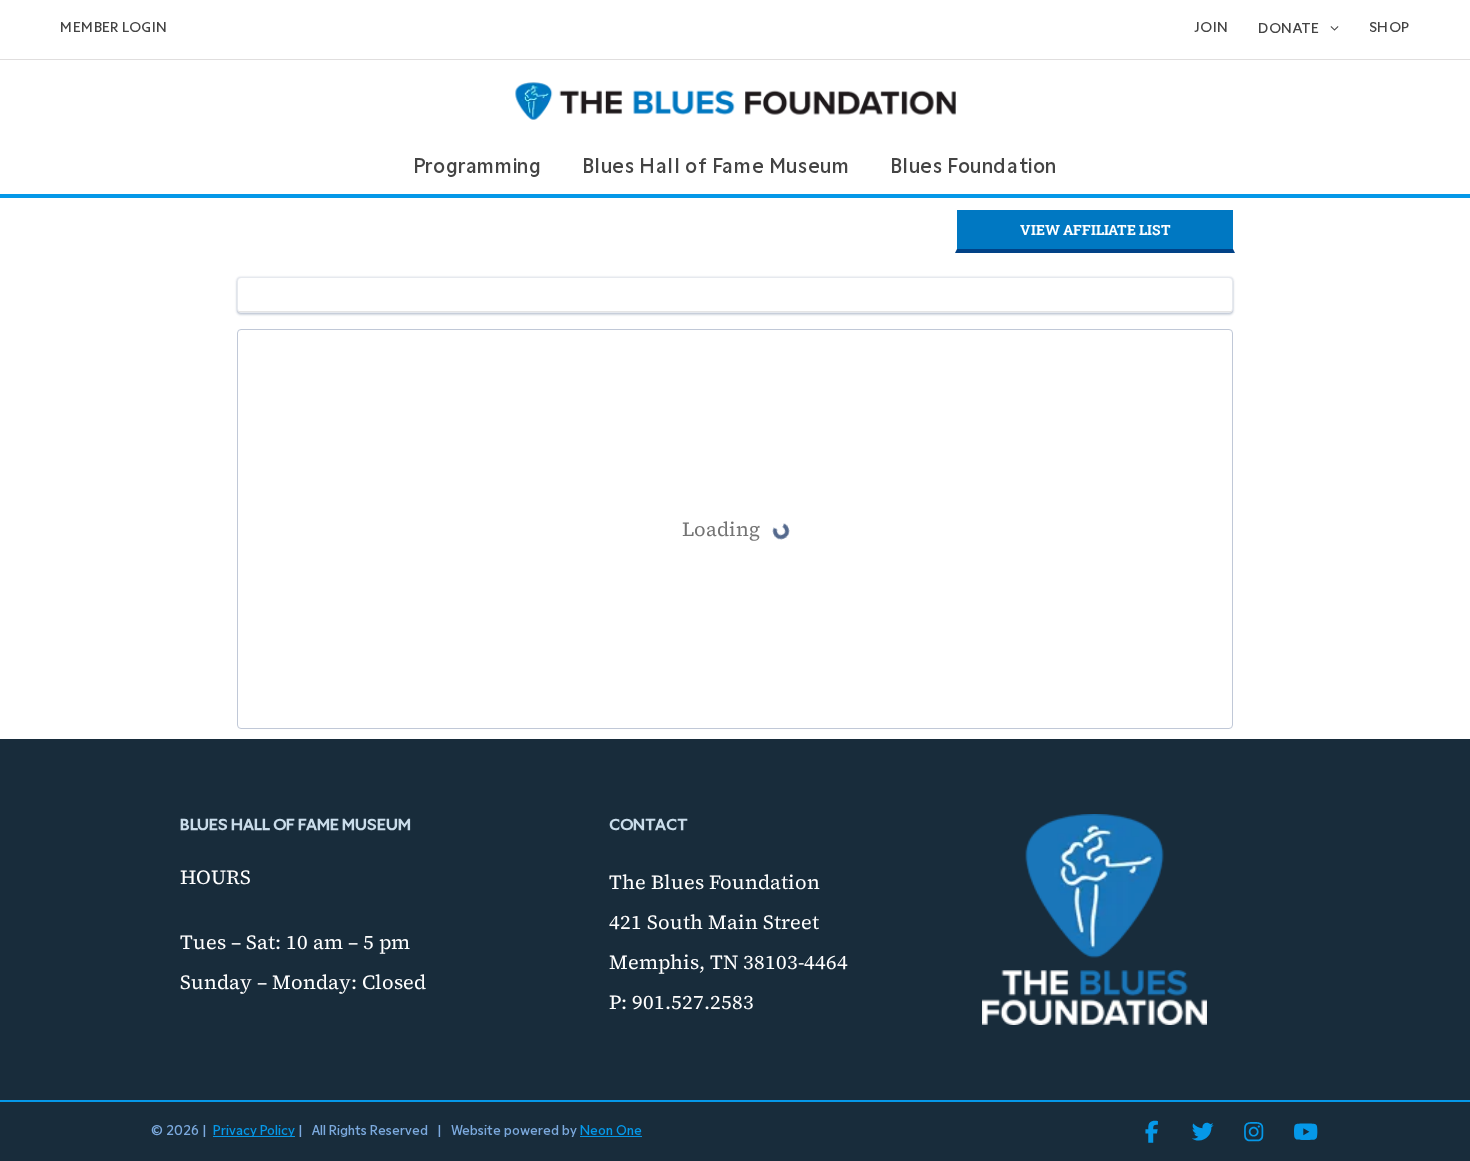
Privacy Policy (254, 1131)
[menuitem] (113, 29)
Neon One (611, 1131)
